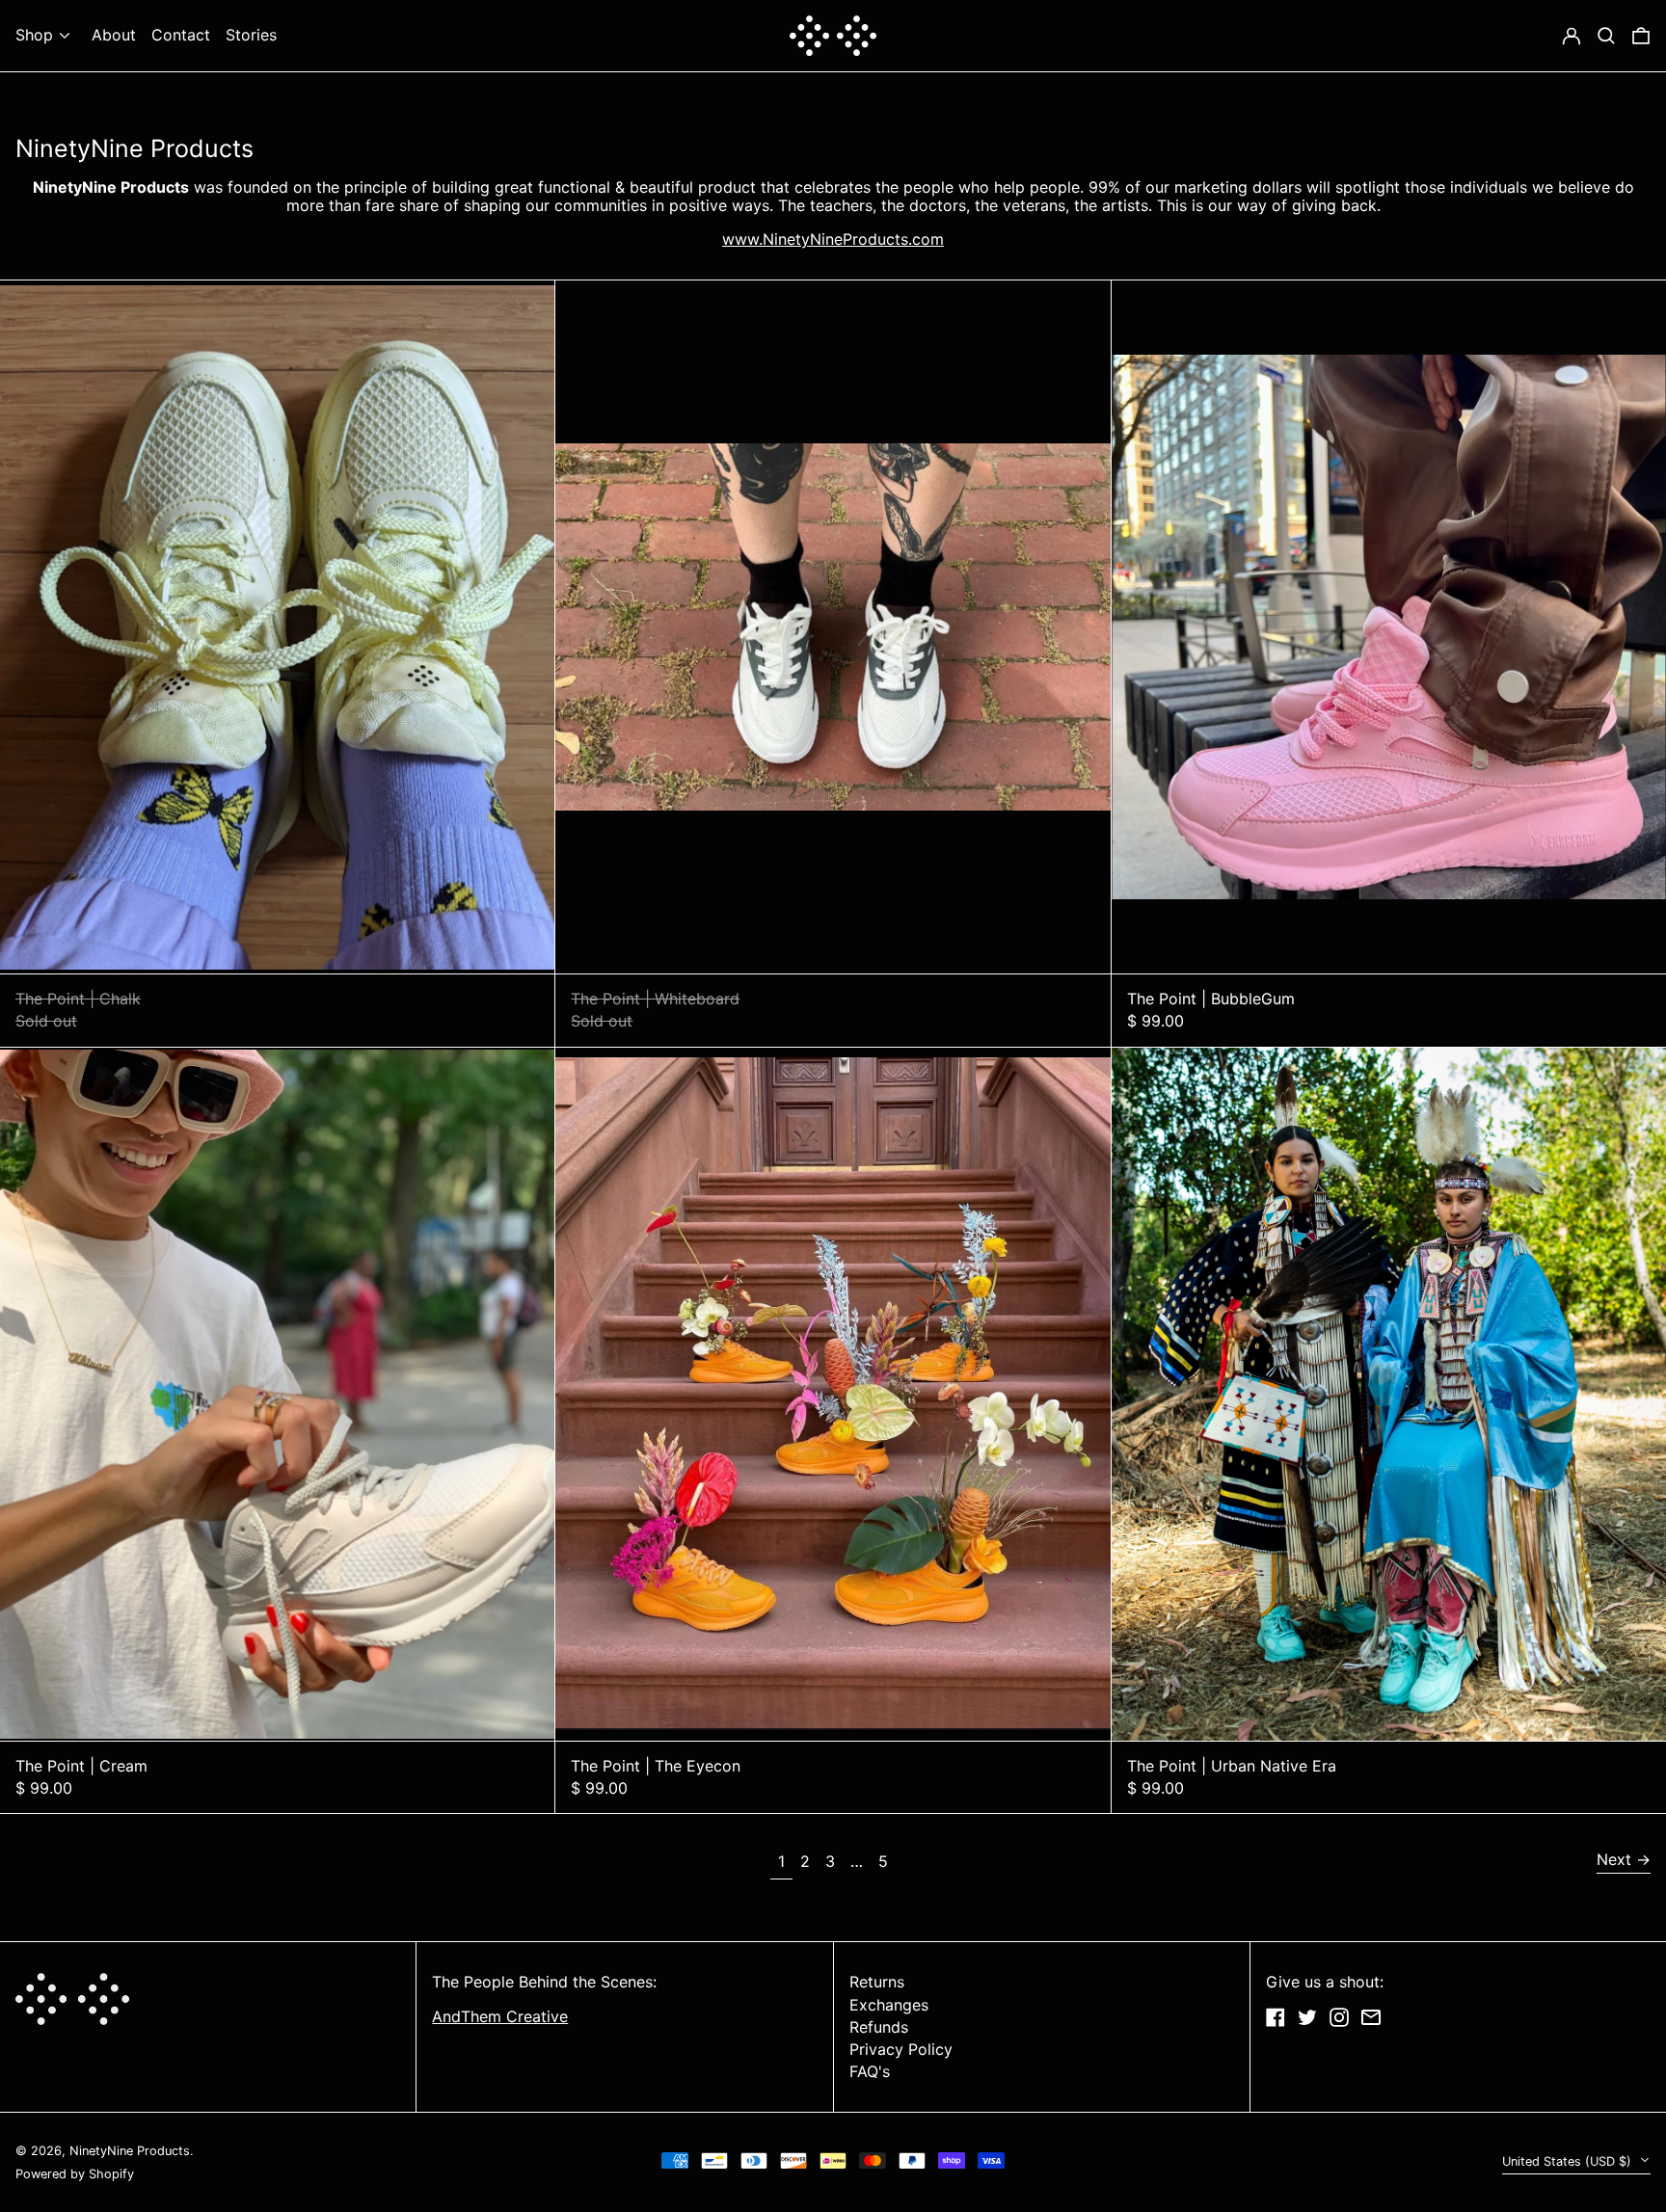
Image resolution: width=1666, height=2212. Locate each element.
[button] (1641, 36)
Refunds (879, 2027)
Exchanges (889, 2005)
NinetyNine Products (130, 2151)
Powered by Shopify (75, 2174)
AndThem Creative (500, 2016)
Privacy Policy (901, 2049)
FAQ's (870, 2071)
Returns (877, 1982)
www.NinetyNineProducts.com (833, 239)
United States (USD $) (1569, 2161)
